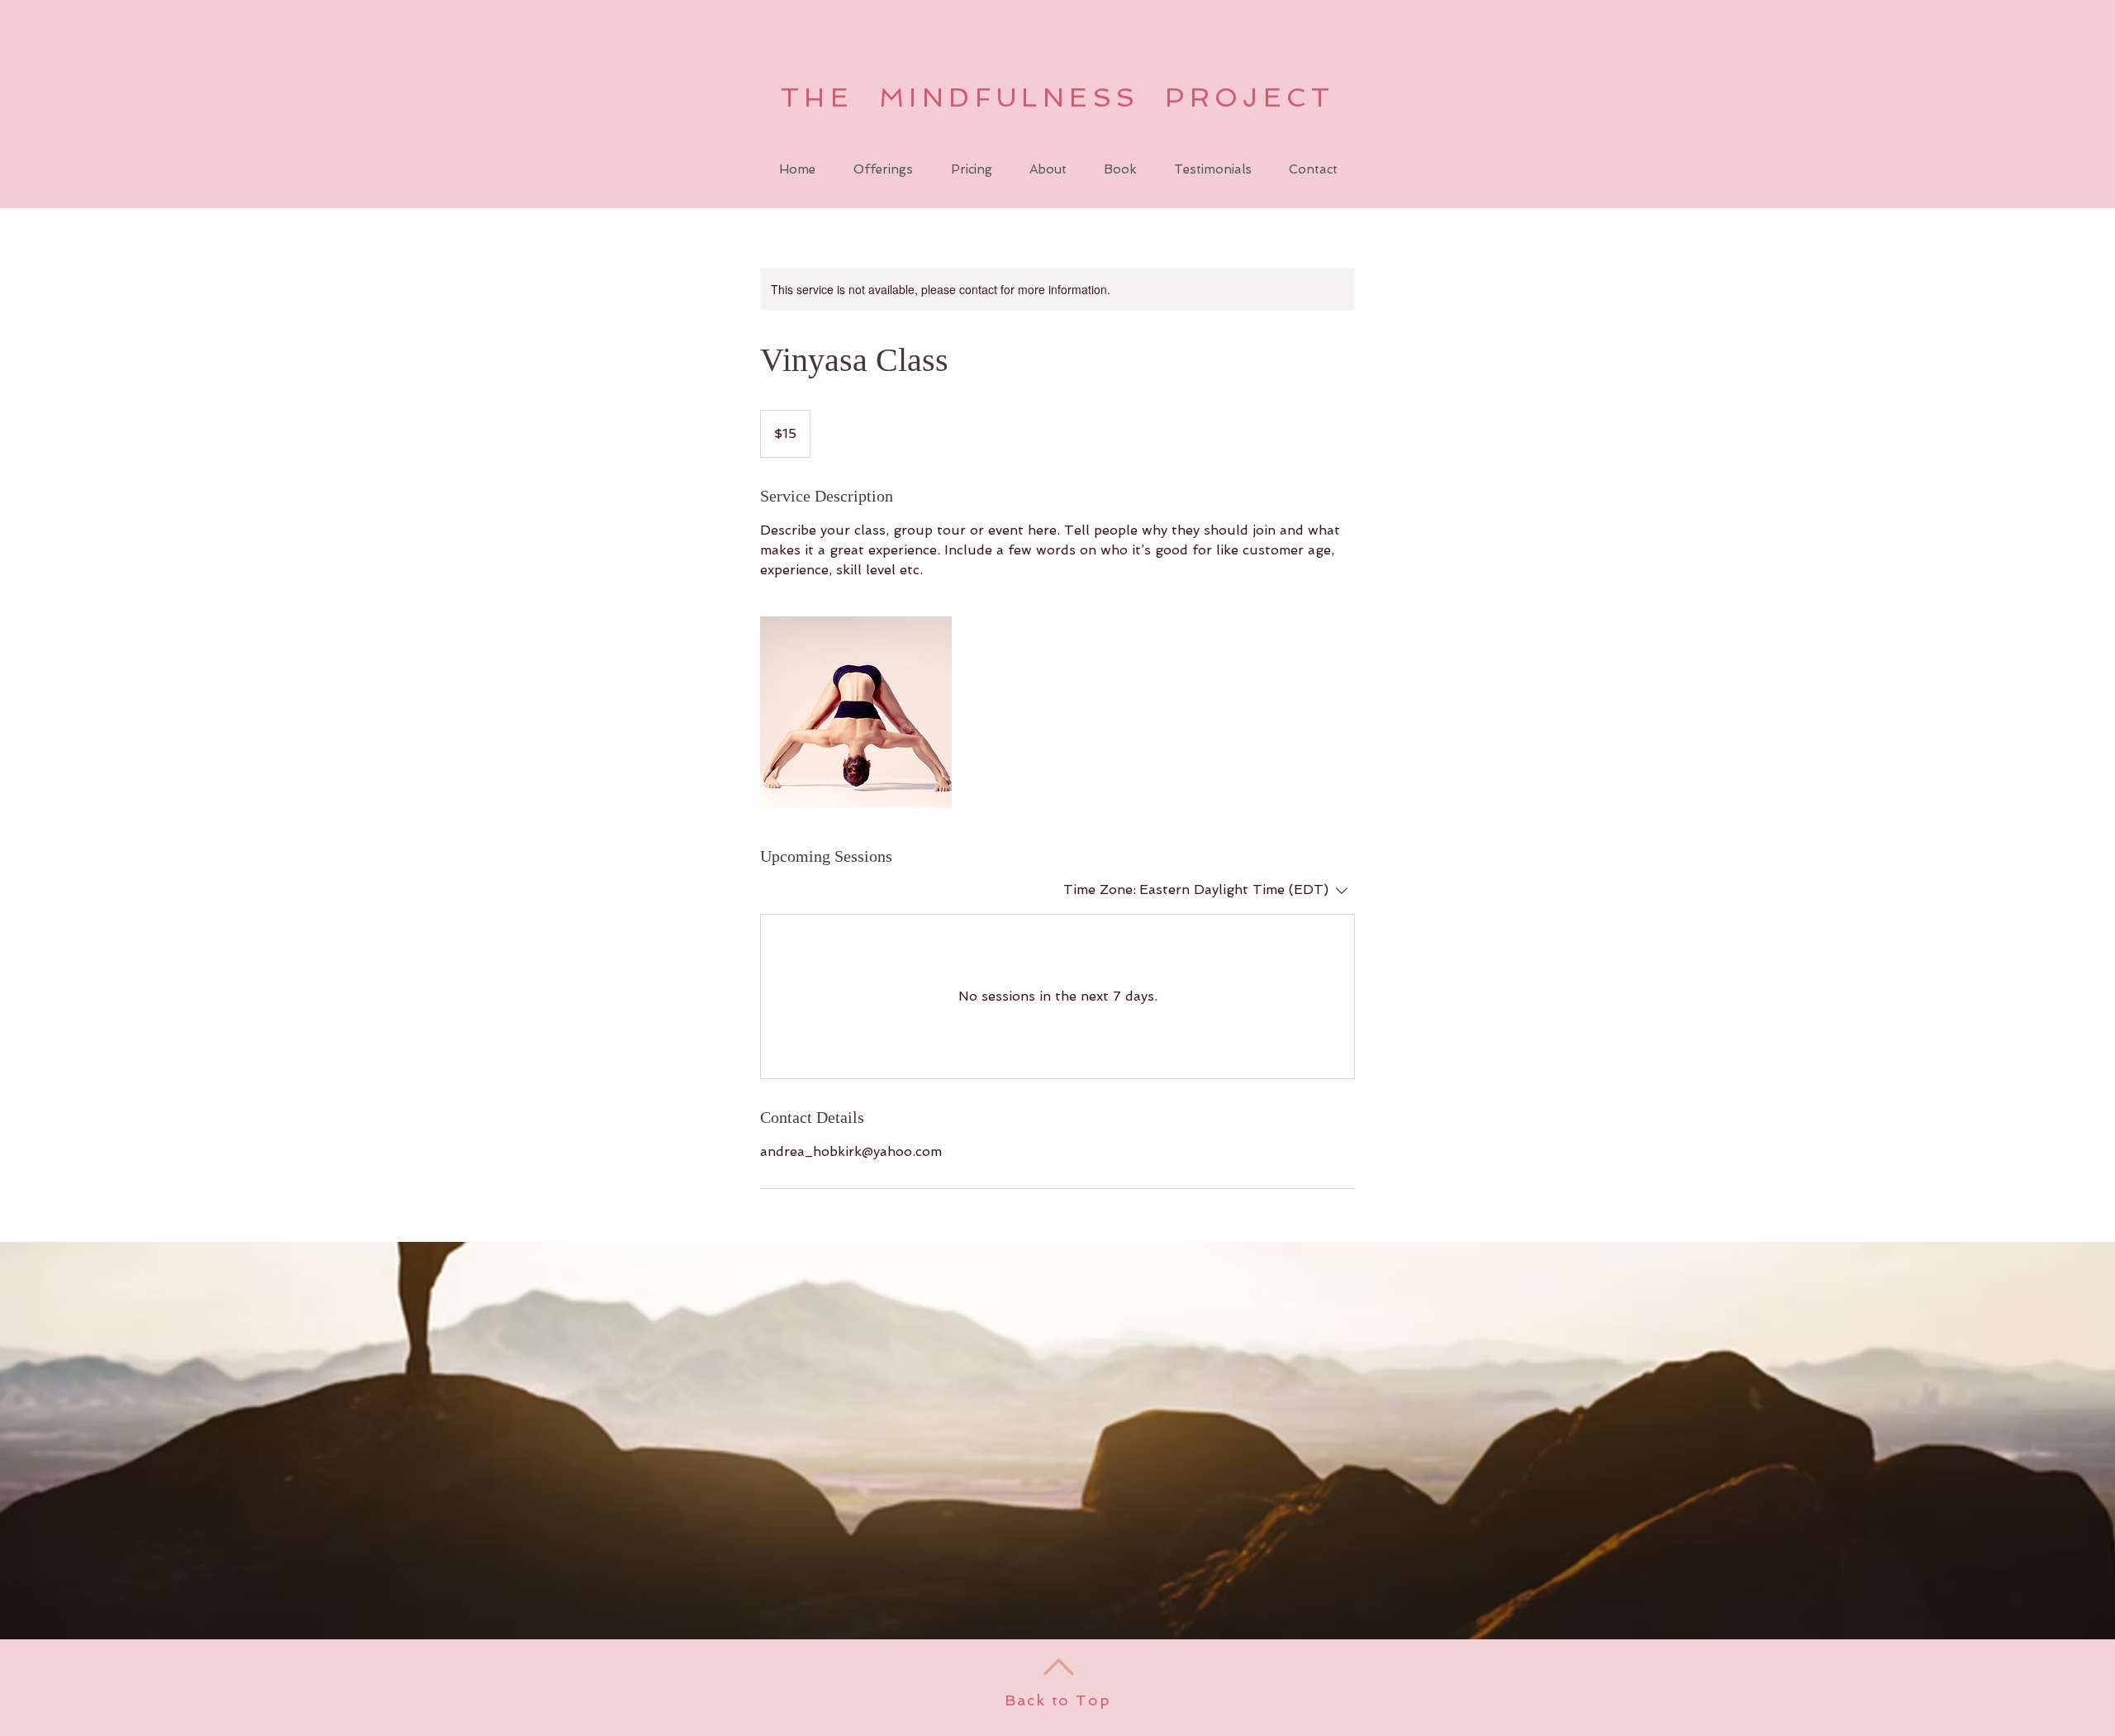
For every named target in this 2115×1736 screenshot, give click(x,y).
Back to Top (1058, 1700)
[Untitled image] (856, 712)
